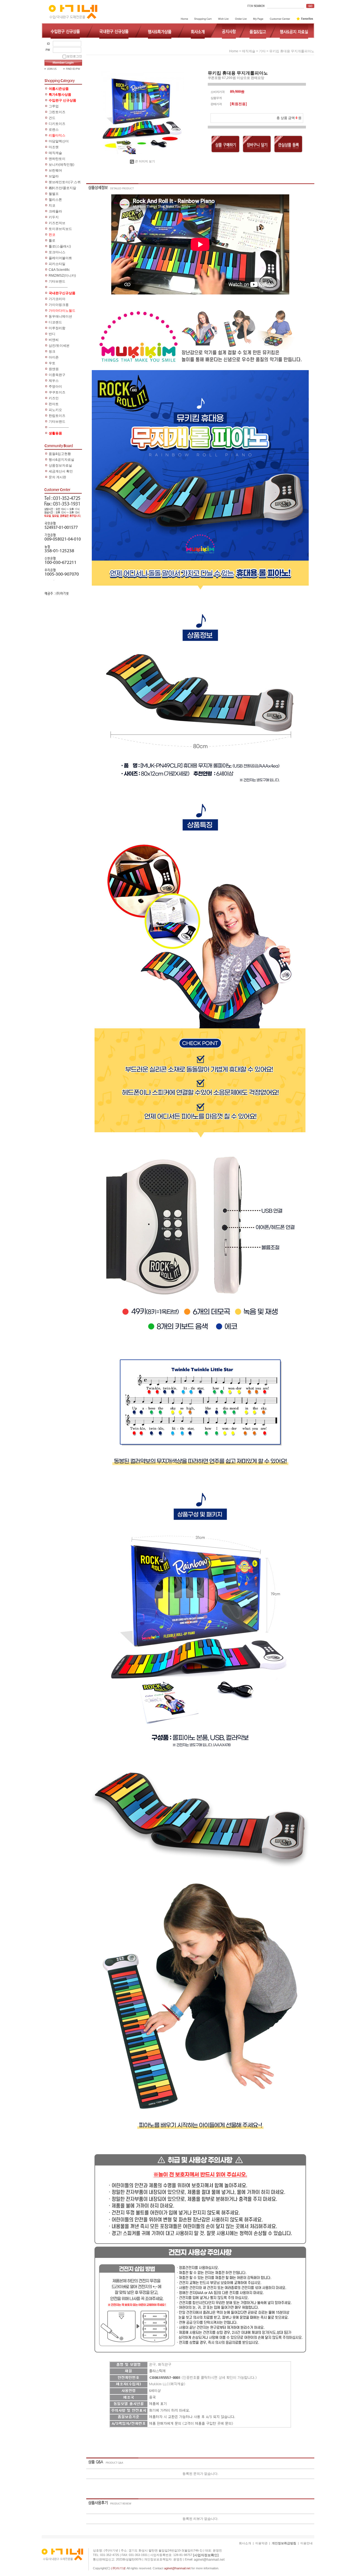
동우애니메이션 (60, 316)
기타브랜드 (57, 281)
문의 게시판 (57, 477)
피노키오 (55, 410)
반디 (52, 334)
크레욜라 (55, 211)
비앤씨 (54, 340)
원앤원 (54, 369)
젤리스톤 (55, 200)
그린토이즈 (57, 112)
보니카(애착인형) (61, 165)
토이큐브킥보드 (60, 229)
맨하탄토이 (57, 159)
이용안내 (306, 2543)
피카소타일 (57, 264)
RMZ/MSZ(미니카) (62, 276)
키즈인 (54, 398)
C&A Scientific (59, 270)
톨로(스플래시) (60, 246)
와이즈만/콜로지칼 (62, 188)
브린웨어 (55, 170)
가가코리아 (57, 299)
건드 (52, 118)
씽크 (52, 351)
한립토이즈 (57, 416)
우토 (52, 363)
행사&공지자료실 (61, 460)
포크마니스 (57, 252)
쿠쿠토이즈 (57, 392)
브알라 (54, 176)
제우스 (54, 381)
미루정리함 (57, 328)
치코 (52, 205)
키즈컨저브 (57, 223)
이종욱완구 (57, 375)
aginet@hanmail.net (209, 2560)
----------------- (58, 287)
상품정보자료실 (60, 465)
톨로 (52, 241)
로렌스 (54, 130)
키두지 (54, 217)
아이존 (54, 357)
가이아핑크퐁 (59, 305)
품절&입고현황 (60, 454)
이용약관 (261, 2543)
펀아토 (54, 404)
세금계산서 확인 (61, 471)
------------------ (59, 427)
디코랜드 (55, 322)
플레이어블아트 (60, 258)
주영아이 (55, 387)
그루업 (54, 106)
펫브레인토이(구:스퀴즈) (65, 183)
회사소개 (245, 2543)
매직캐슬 (55, 153)
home (234, 51)
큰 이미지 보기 (145, 161)
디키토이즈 (57, 124)
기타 (262, 51)
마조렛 (54, 147)
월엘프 (54, 194)
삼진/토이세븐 (59, 346)
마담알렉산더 (59, 141)
